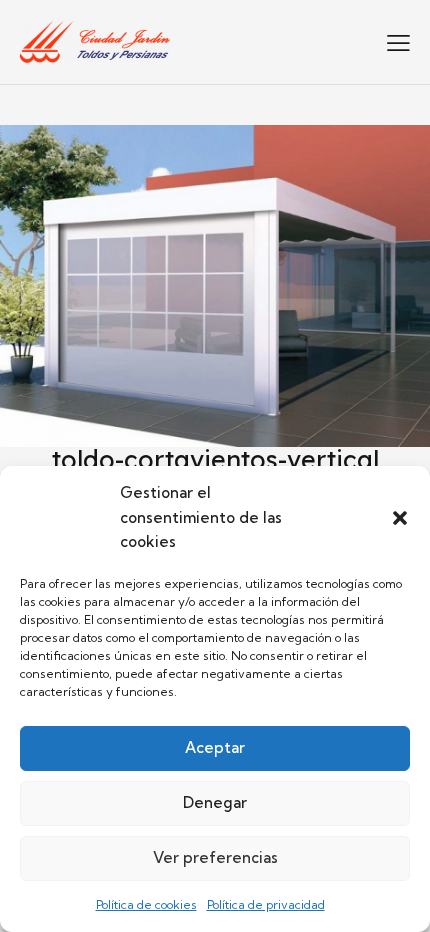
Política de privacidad (266, 904)
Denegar (215, 802)
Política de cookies (146, 904)
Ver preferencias (215, 857)
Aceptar (215, 747)
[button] (400, 518)
